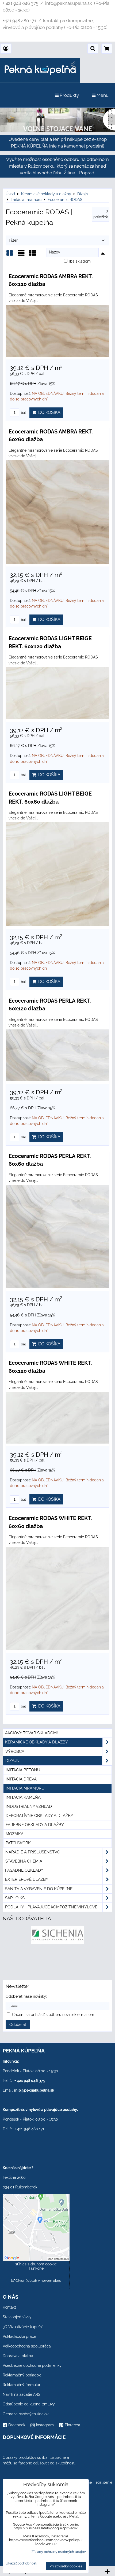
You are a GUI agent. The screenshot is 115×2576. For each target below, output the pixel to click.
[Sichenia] (58, 1943)
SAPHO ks (15, 1898)
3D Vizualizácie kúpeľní (23, 2327)
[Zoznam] (21, 255)
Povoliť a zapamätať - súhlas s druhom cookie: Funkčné (36, 2264)
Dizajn (12, 1761)
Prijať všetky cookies (66, 2566)
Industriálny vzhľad (29, 1806)
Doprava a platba (18, 2356)
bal (23, 413)
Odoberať (18, 2025)
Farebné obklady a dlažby (35, 1825)
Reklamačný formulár (22, 2385)
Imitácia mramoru (25, 1788)
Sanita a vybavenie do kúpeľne (39, 1889)
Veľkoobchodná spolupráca (27, 2346)
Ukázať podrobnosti (21, 2563)
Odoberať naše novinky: (26, 1996)
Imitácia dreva (21, 1779)
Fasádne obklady (24, 1870)
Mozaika (15, 1834)
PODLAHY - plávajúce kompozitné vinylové (51, 1907)
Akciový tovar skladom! (31, 1733)
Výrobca (15, 1751)
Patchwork (18, 1843)
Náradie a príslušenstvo (33, 1852)
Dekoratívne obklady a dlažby (39, 1816)
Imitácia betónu (23, 1770)
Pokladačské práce (19, 2336)
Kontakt (9, 2307)
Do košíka (48, 412)
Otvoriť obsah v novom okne (38, 2281)
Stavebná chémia (24, 1861)
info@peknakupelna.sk (34, 2090)
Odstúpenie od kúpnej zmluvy (29, 2404)
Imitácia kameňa (23, 1797)
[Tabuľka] (33, 255)
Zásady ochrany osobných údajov (59, 2552)
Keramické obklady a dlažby (37, 1742)
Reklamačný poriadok (22, 2375)
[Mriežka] (10, 255)
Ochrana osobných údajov (26, 2414)
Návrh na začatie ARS (22, 2394)
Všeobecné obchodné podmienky (32, 2365)
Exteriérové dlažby (27, 1879)
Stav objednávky (17, 2317)
